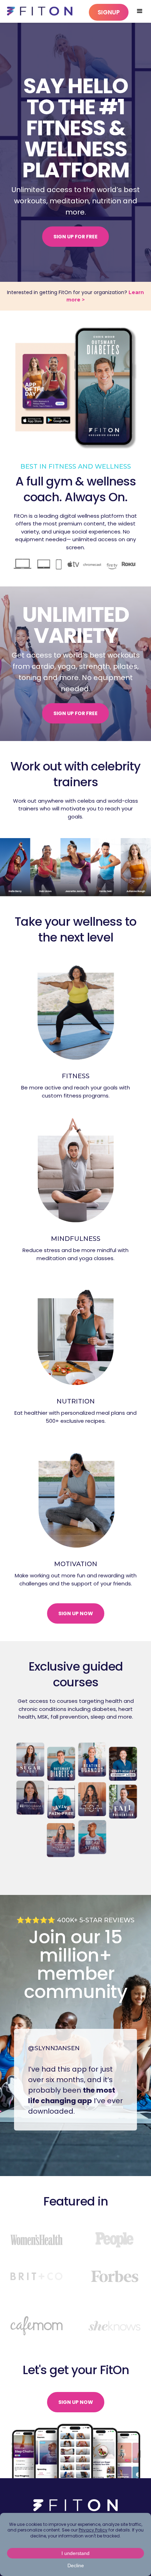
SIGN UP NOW (76, 1613)
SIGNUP (109, 12)
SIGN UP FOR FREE (75, 237)
